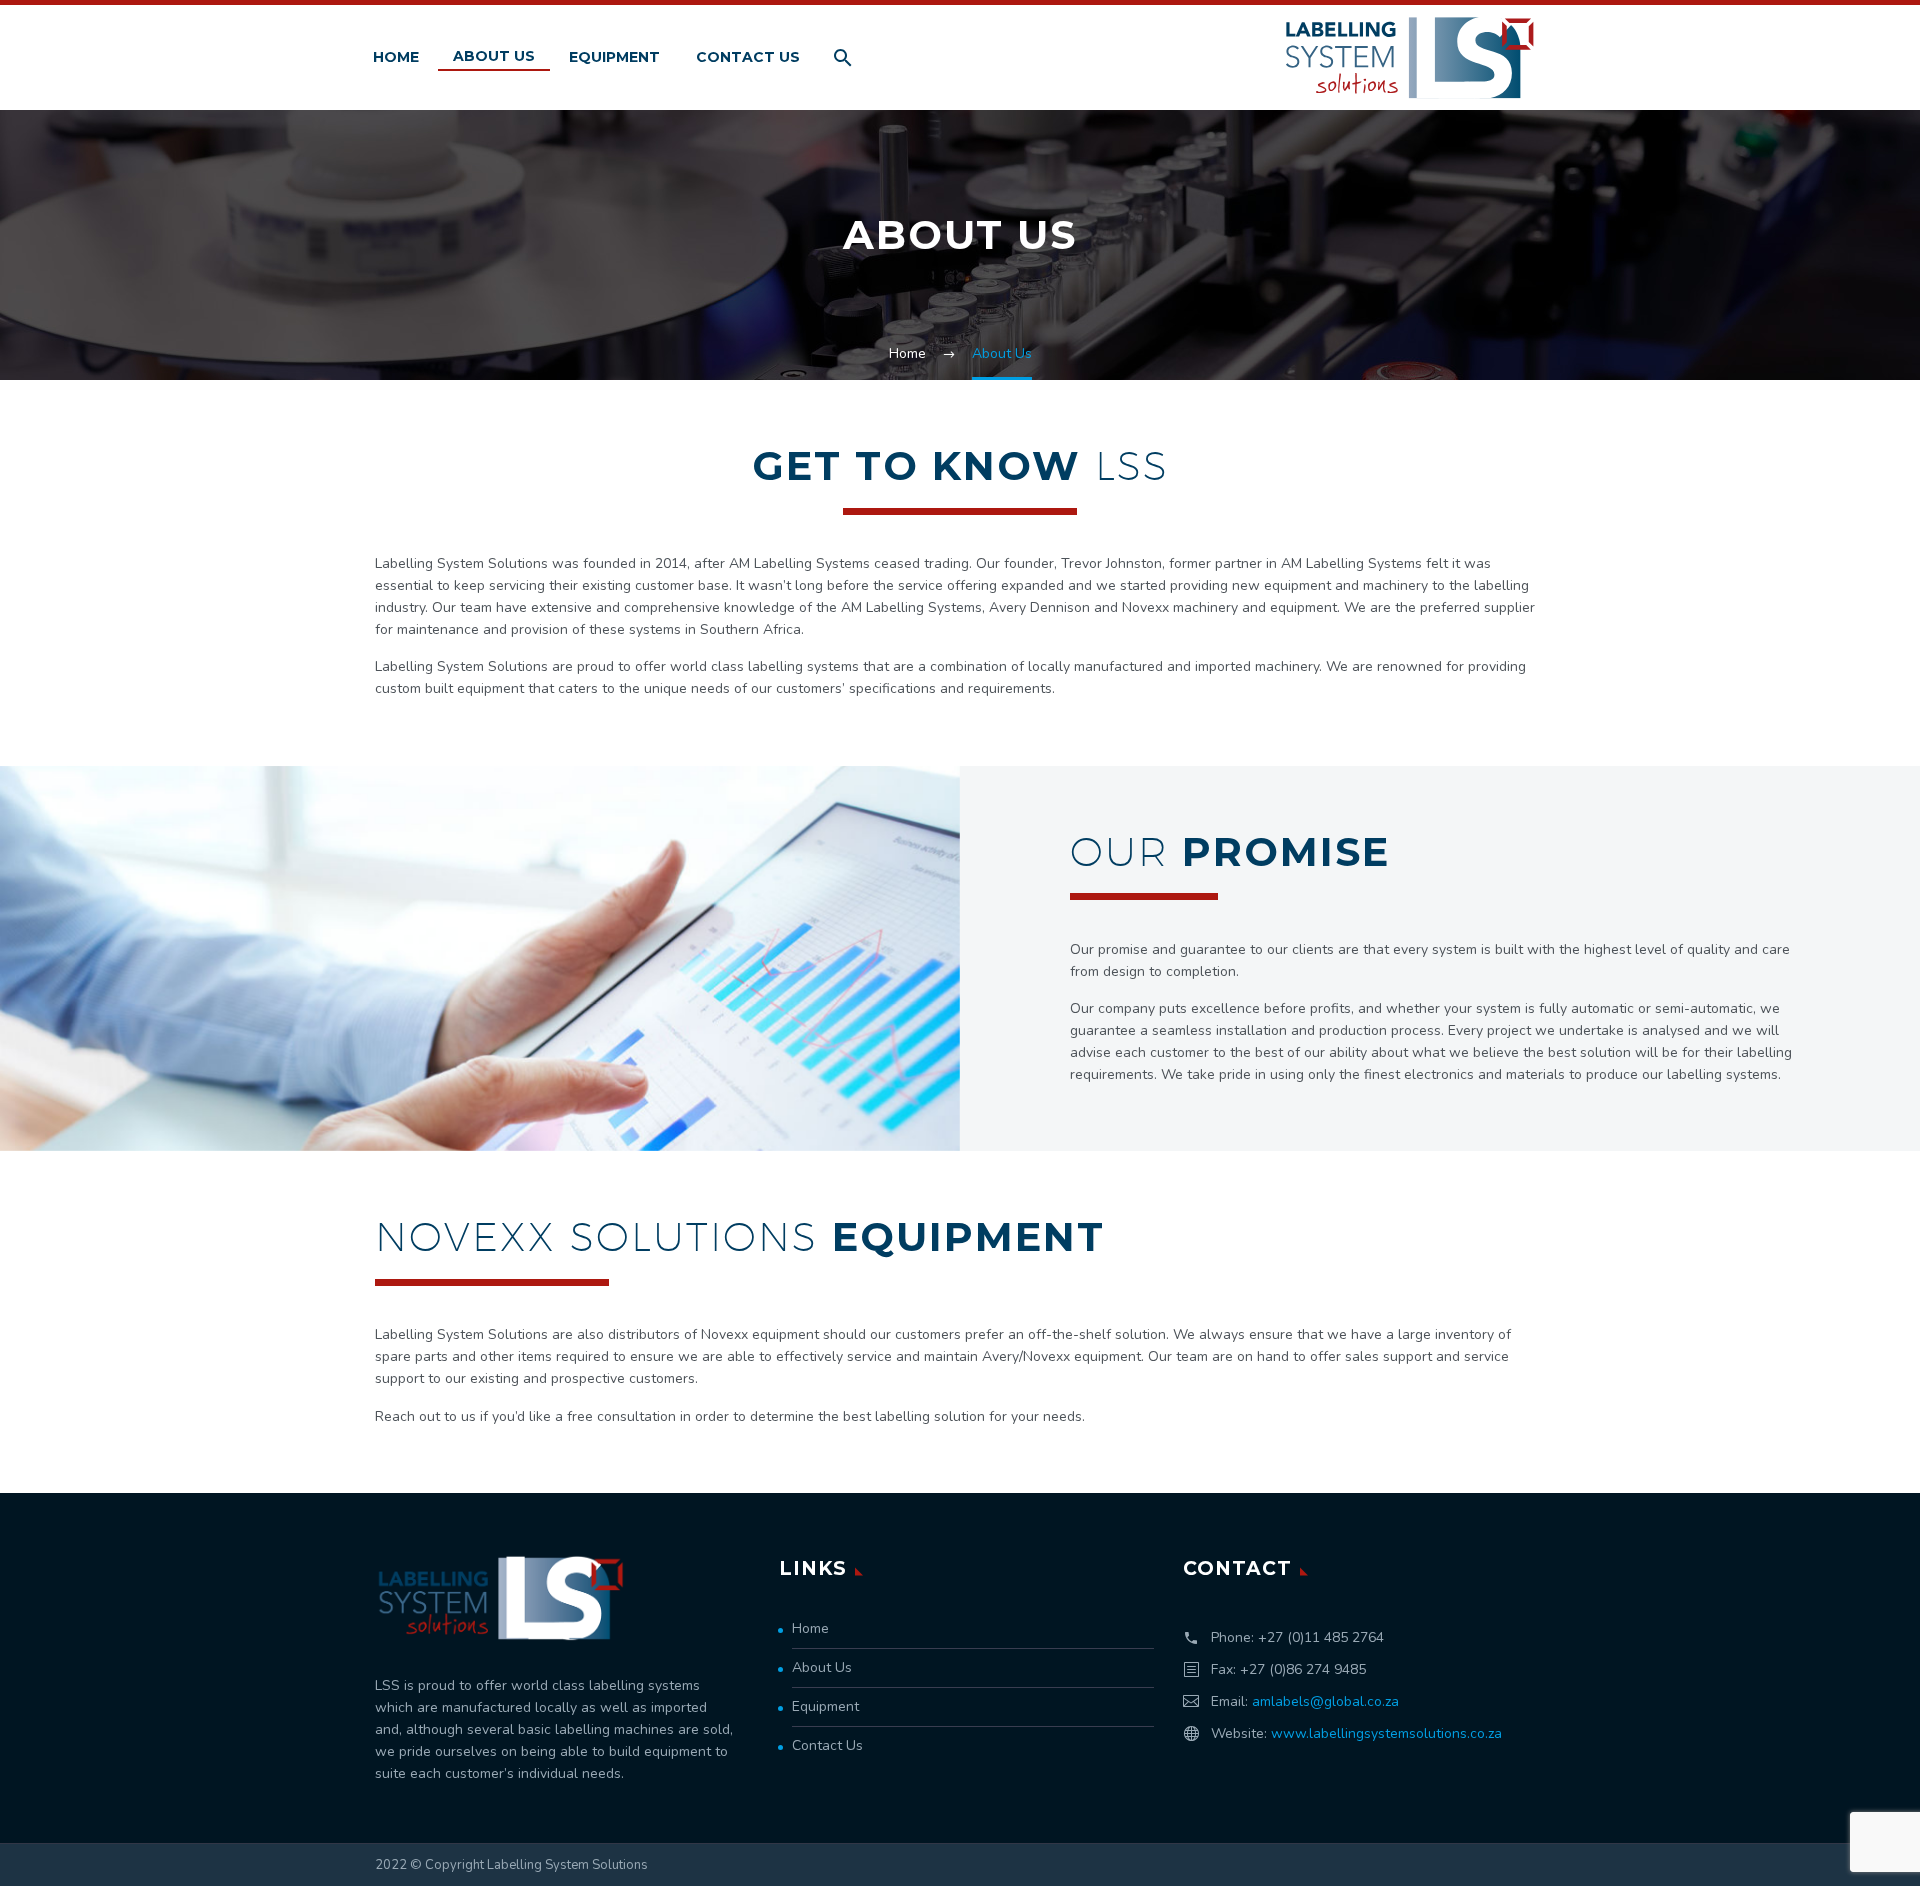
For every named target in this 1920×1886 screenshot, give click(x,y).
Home (396, 57)
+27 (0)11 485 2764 (1321, 1637)
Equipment (614, 57)
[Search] (840, 57)
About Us (494, 56)
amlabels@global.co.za (1325, 1701)
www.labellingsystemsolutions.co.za (1386, 1733)
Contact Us (748, 57)
